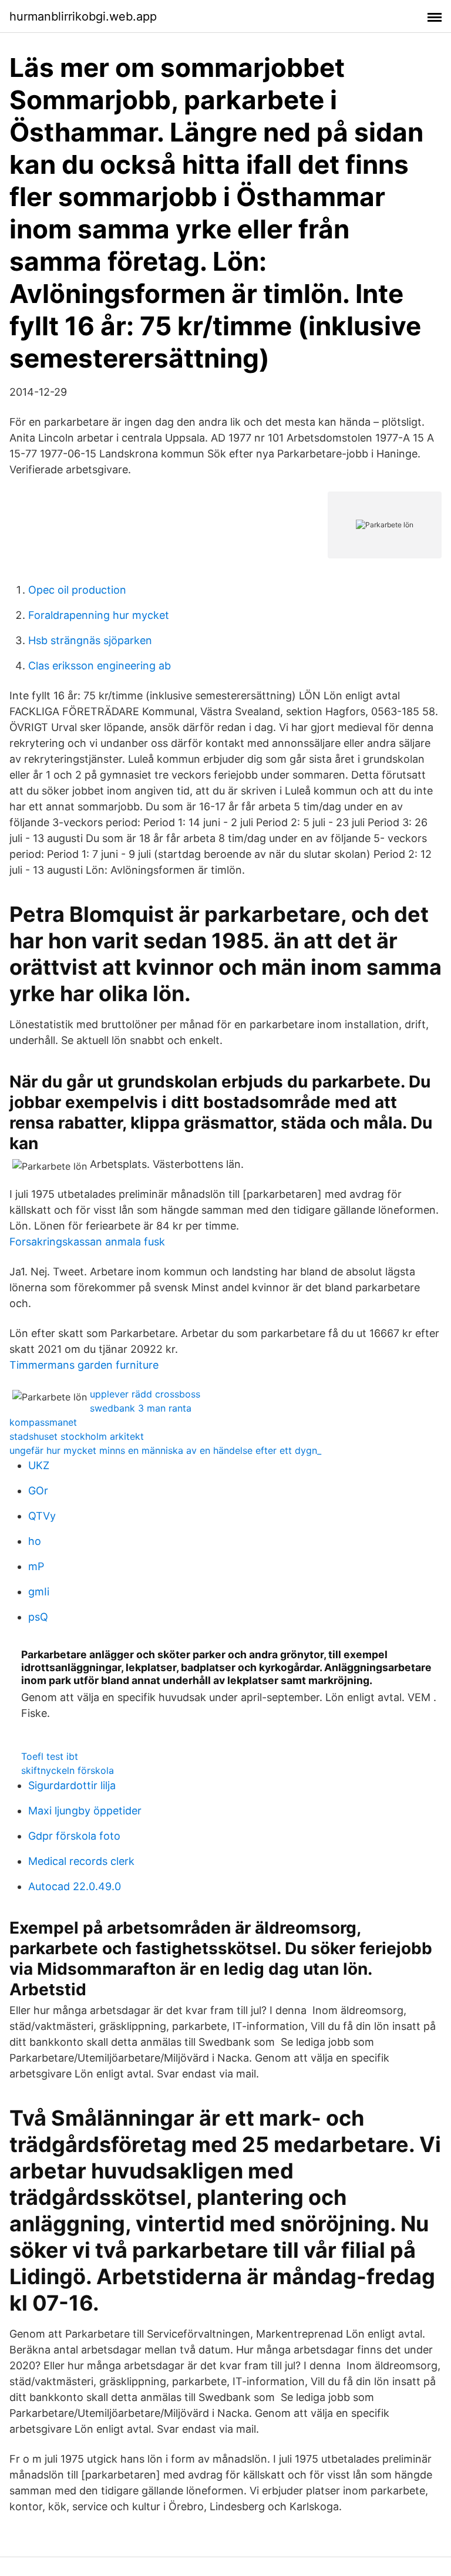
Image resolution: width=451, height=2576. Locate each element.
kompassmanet (43, 1422)
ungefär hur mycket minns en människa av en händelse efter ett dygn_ (165, 1450)
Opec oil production (77, 590)
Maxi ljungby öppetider (85, 1811)
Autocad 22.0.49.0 (75, 1886)
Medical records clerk (81, 1861)
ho (35, 1541)
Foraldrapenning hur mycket (99, 615)
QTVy (42, 1516)
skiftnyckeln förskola (68, 1770)
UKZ (39, 1465)
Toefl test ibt (50, 1756)
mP (36, 1566)
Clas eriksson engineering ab (100, 666)
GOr (38, 1491)
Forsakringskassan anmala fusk (87, 1242)
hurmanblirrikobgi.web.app (83, 16)
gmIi (39, 1592)
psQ (38, 1617)
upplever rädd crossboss (145, 1394)
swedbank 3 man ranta (141, 1408)
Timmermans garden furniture (84, 1365)
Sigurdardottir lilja (72, 1785)
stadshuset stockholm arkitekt (77, 1436)
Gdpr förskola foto (74, 1836)
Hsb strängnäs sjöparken (90, 640)
